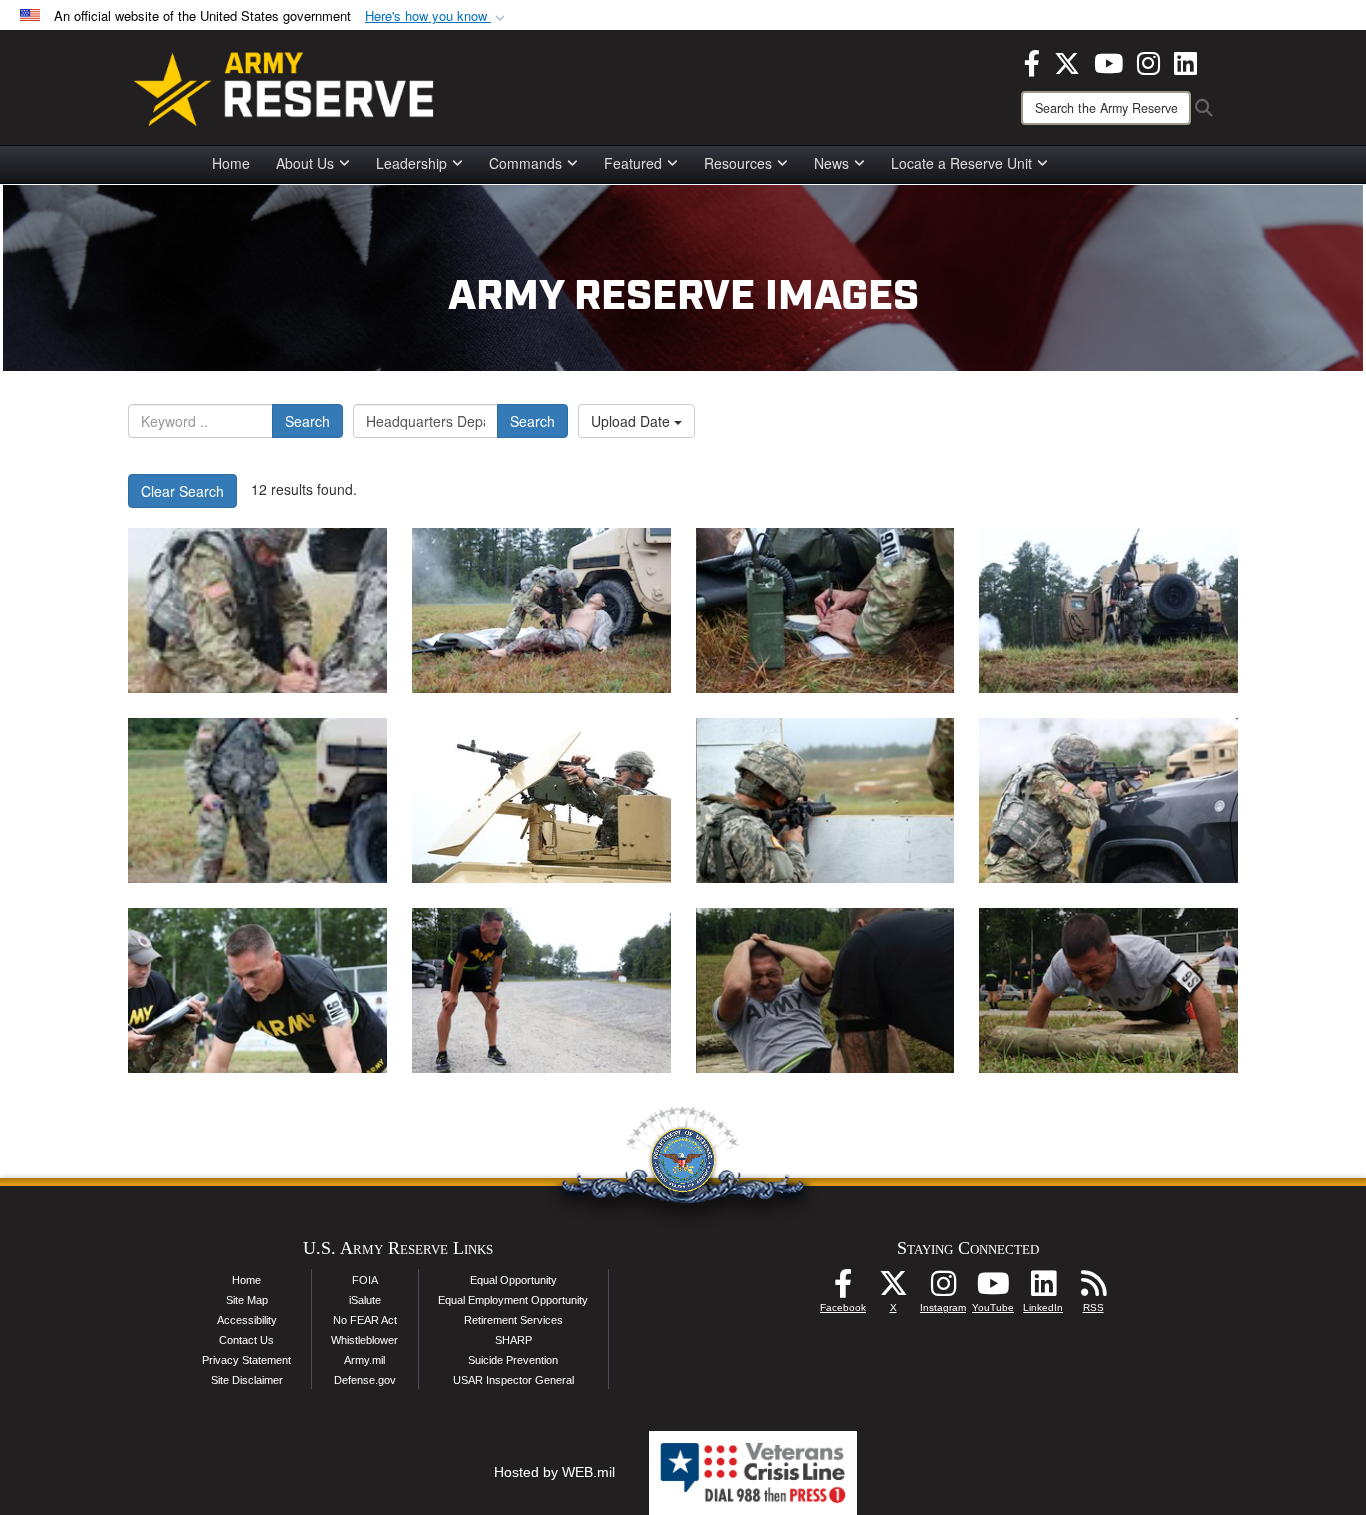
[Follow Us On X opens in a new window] (893, 1289)
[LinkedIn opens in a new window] (1185, 61)
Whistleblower (364, 1340)
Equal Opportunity (513, 1280)
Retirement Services (513, 1320)
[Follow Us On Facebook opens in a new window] (843, 1289)
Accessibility (247, 1320)
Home (231, 163)
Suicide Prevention (513, 1360)
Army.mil (364, 1360)
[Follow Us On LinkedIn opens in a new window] (1043, 1289)
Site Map (247, 1300)
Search (307, 421)
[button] (437, 16)
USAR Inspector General (513, 1380)
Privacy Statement (246, 1360)
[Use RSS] (1093, 1289)
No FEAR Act (365, 1320)
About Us (305, 163)
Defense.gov (365, 1380)
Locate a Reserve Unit (961, 163)
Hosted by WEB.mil (554, 1472)
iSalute (365, 1300)
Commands (525, 163)
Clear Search (182, 491)
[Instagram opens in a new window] (1148, 61)
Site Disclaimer (247, 1380)
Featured (633, 163)
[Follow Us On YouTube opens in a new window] (993, 1289)
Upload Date (632, 421)
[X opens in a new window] (1067, 61)
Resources (738, 163)
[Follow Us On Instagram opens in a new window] (943, 1289)
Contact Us (246, 1340)
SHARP (513, 1340)
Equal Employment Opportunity (513, 1300)
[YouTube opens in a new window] (1108, 61)
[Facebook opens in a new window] (1032, 61)
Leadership (411, 163)
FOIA (365, 1280)
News (831, 163)
